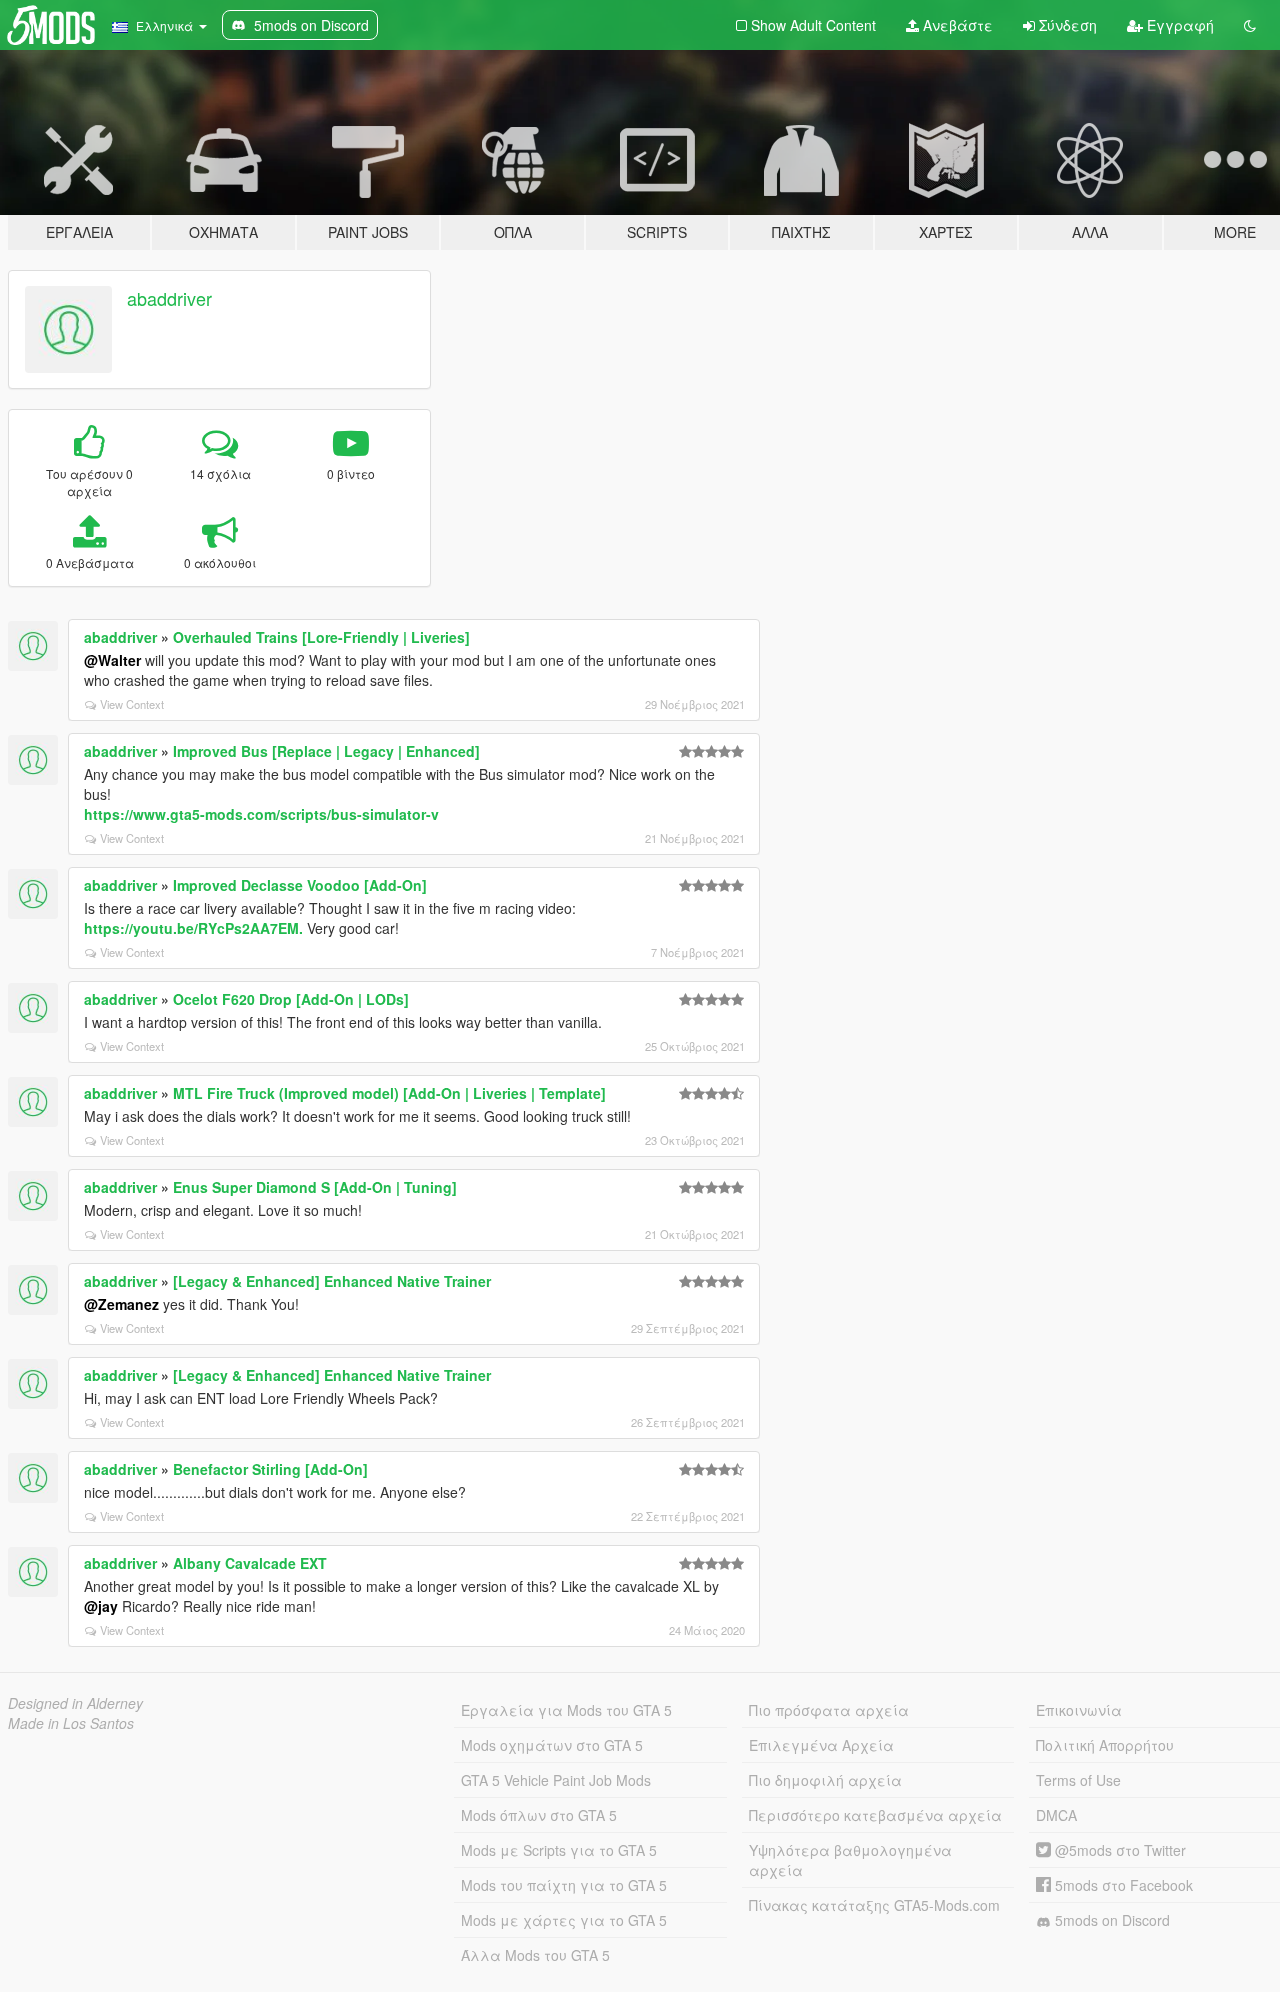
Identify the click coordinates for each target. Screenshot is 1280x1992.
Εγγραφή (1178, 25)
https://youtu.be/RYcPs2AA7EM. (193, 928)
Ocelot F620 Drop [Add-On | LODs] (291, 999)
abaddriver (169, 298)
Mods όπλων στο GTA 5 (539, 1815)
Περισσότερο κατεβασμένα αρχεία (875, 1815)
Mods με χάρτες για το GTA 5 (564, 1920)
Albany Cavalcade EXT (250, 1563)
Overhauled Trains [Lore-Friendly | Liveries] (321, 637)
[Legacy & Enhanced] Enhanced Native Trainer (332, 1281)
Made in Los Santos (71, 1723)
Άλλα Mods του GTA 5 (535, 1955)
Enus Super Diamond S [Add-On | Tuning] (315, 1187)
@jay (101, 1606)
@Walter (112, 660)
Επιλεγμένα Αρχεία (821, 1745)
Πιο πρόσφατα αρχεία (829, 1710)
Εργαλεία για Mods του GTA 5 (566, 1710)
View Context (132, 704)
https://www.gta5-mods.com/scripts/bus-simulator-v (261, 814)
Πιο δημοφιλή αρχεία (825, 1780)
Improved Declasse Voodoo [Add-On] (300, 885)
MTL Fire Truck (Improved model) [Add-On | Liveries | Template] (389, 1093)
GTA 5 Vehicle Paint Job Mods (556, 1780)
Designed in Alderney (75, 1703)
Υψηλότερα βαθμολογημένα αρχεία (850, 1860)
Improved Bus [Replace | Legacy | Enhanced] (326, 751)
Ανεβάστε (956, 25)
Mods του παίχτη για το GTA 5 (564, 1885)
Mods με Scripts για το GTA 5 (559, 1850)
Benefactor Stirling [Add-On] (270, 1469)
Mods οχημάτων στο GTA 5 (552, 1745)
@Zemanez (121, 1304)
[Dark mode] (1250, 25)
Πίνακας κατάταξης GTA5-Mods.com (874, 1905)
